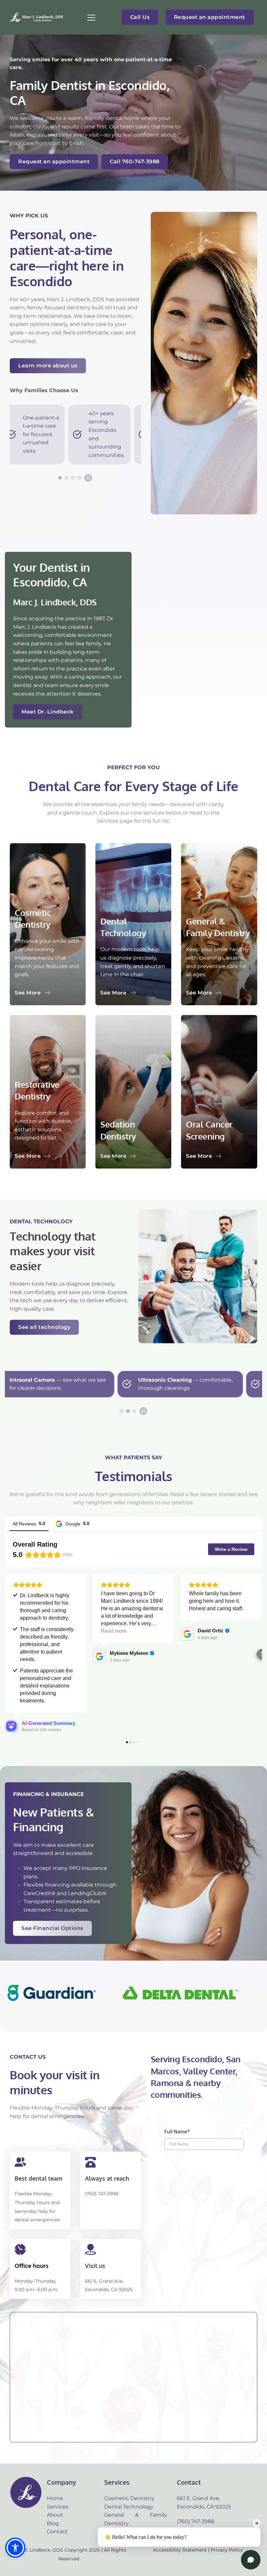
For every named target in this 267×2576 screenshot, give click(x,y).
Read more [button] (114, 1631)
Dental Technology (129, 2507)
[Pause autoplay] (88, 478)
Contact (57, 2532)
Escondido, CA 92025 (109, 2289)
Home (55, 2498)
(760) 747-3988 (102, 2194)
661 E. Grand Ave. (104, 2281)
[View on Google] (99, 1656)
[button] (91, 17)
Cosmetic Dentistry (129, 2498)
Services (58, 2507)
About (55, 2515)
